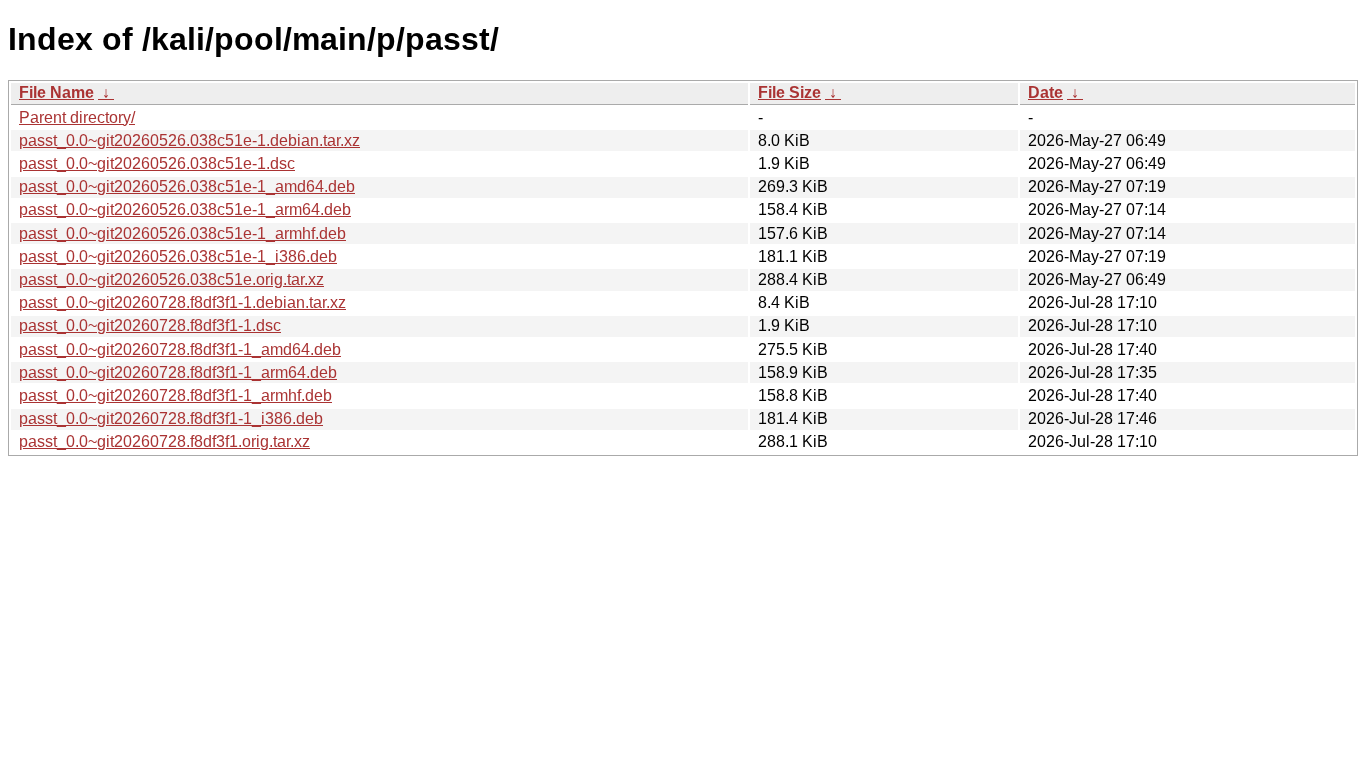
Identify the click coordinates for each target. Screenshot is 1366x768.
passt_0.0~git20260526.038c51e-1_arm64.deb (185, 209)
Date (1045, 92)
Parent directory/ (77, 117)
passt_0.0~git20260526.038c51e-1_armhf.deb (182, 233)
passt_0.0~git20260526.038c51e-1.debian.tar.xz (189, 140)
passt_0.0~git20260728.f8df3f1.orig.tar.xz (164, 441)
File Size (789, 92)
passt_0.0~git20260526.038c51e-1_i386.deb (178, 256)
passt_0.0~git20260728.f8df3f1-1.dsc (150, 325)
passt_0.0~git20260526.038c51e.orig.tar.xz (171, 279)
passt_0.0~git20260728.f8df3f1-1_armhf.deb (175, 395)
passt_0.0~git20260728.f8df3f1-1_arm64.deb (178, 372)
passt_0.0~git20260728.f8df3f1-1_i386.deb (171, 418)
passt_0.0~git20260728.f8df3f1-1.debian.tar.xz (182, 302)
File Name (56, 92)
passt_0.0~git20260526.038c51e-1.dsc (157, 163)
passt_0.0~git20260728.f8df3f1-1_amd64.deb (180, 349)
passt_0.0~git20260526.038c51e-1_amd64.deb (187, 186)
